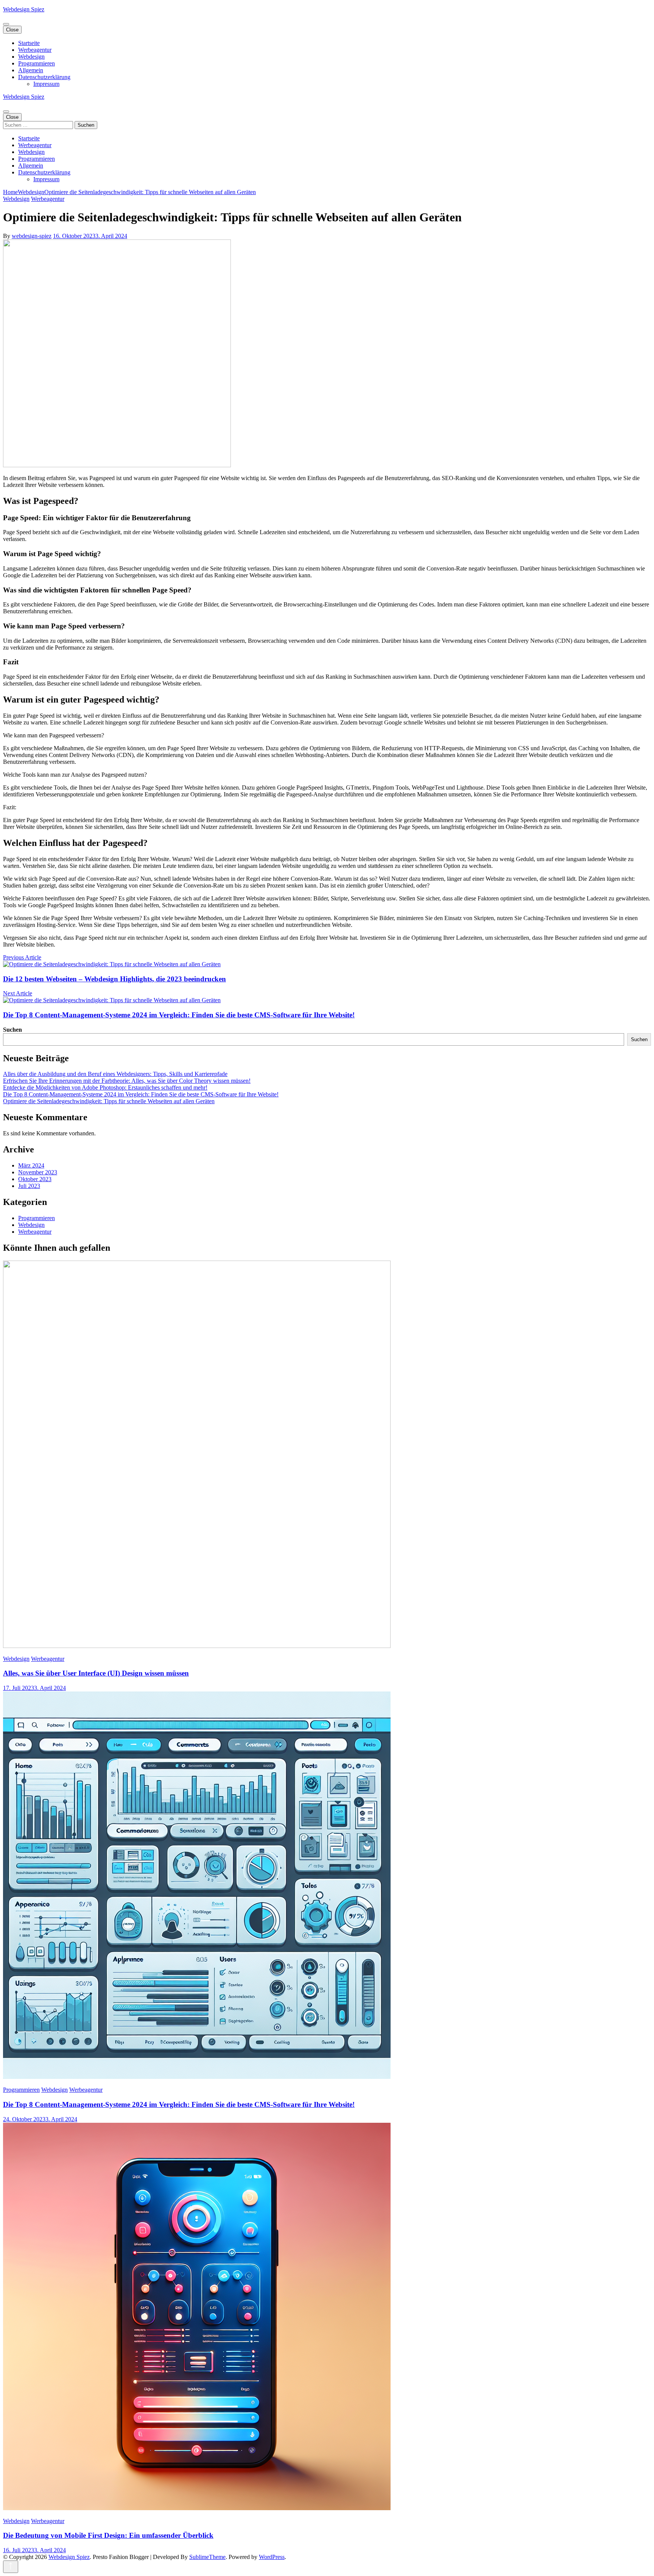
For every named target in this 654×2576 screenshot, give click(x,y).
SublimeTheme (207, 2557)
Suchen (12, 1030)
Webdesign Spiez (24, 9)
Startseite (29, 43)
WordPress (272, 2557)
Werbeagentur (35, 50)
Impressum (46, 84)
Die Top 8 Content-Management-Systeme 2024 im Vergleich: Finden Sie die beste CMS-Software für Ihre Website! (141, 1094)
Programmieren (37, 63)
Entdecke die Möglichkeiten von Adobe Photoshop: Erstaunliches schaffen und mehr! (105, 1087)
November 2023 (38, 1172)
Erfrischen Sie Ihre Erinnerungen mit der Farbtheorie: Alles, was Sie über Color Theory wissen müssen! (127, 1081)
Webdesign (31, 57)
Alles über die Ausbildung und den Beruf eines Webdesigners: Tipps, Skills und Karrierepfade (115, 1074)
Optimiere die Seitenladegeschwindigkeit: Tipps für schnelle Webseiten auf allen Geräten (109, 1101)
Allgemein (31, 70)
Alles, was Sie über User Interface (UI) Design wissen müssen (96, 1673)
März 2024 (31, 1165)
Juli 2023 (29, 1186)
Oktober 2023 (35, 1179)
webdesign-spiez (32, 236)
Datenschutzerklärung (44, 77)
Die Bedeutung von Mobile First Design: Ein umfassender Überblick (108, 2535)
